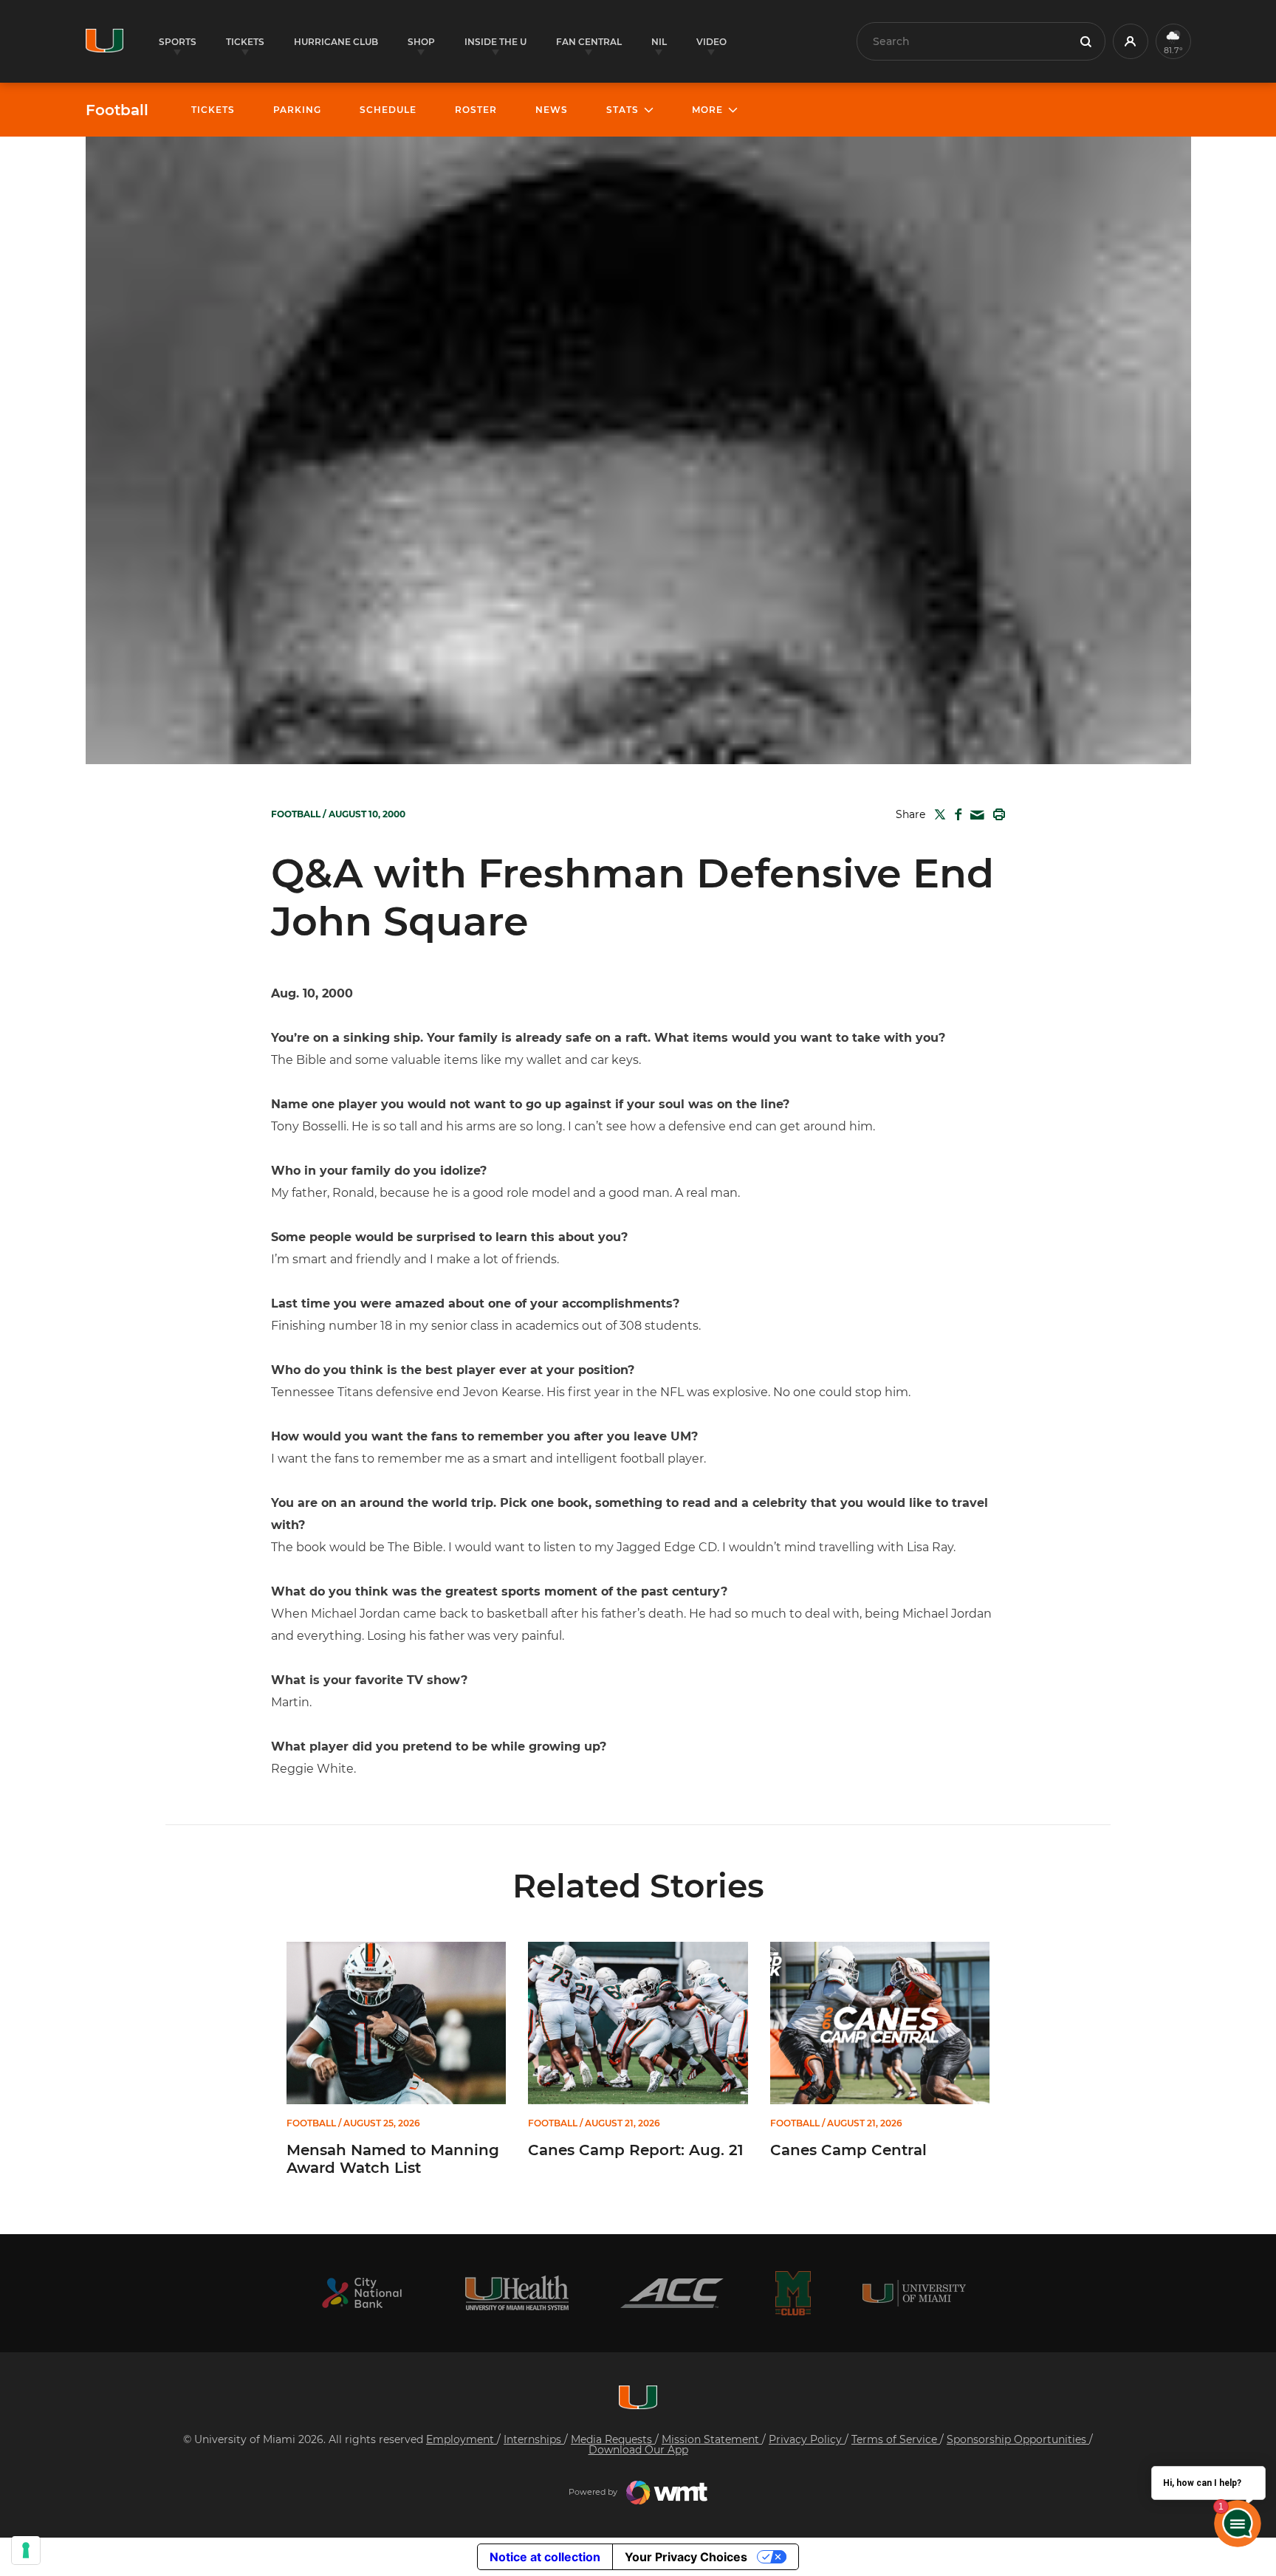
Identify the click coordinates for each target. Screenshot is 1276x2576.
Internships (534, 2439)
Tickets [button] (245, 42)
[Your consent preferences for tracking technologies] (26, 2550)
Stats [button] (622, 110)
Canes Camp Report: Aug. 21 (636, 2150)
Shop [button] (421, 42)
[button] (1131, 41)
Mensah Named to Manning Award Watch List (393, 2159)
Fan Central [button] (589, 42)
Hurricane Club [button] (336, 42)
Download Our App (638, 2450)
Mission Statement (712, 2439)
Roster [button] (476, 110)
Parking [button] (297, 110)
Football (117, 110)
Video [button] (711, 42)
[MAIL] (974, 815)
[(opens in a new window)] (362, 2293)
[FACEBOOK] (955, 814)
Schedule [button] (388, 110)
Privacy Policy (807, 2439)
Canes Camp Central (848, 2150)
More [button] (707, 110)
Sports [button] (178, 42)
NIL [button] (659, 42)
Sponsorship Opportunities (1018, 2439)
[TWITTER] (937, 814)
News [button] (552, 110)
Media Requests (613, 2439)
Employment (462, 2439)
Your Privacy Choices (686, 2557)
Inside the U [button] (495, 42)
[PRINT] (996, 814)
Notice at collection (545, 2557)
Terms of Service (896, 2439)
